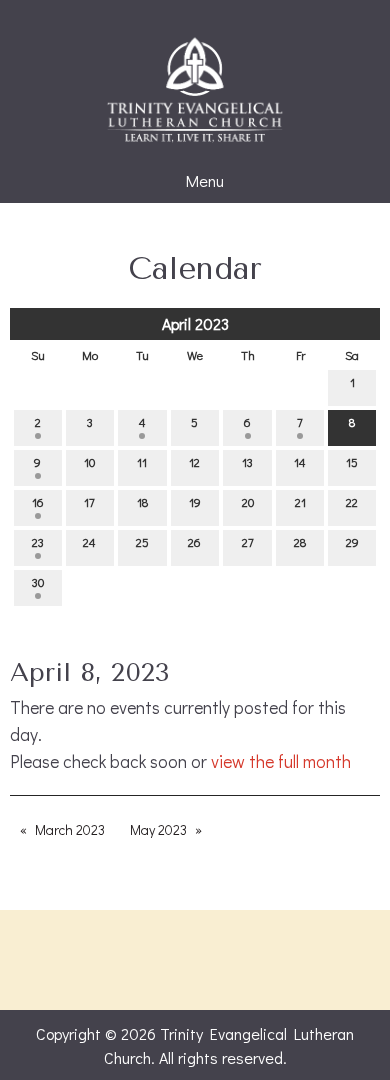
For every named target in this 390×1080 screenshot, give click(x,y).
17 (89, 502)
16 (38, 502)
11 (142, 462)
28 (300, 542)
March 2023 (70, 829)
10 (89, 462)
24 (89, 542)
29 (352, 542)
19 (195, 502)
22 (352, 502)
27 (248, 542)
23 (38, 542)
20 (248, 502)
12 (194, 462)
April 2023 (195, 323)
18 (142, 502)
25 (142, 542)
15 (352, 462)
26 (194, 542)
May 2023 (158, 829)
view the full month (281, 761)
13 (247, 462)
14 (300, 462)
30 (38, 582)
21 (300, 502)
